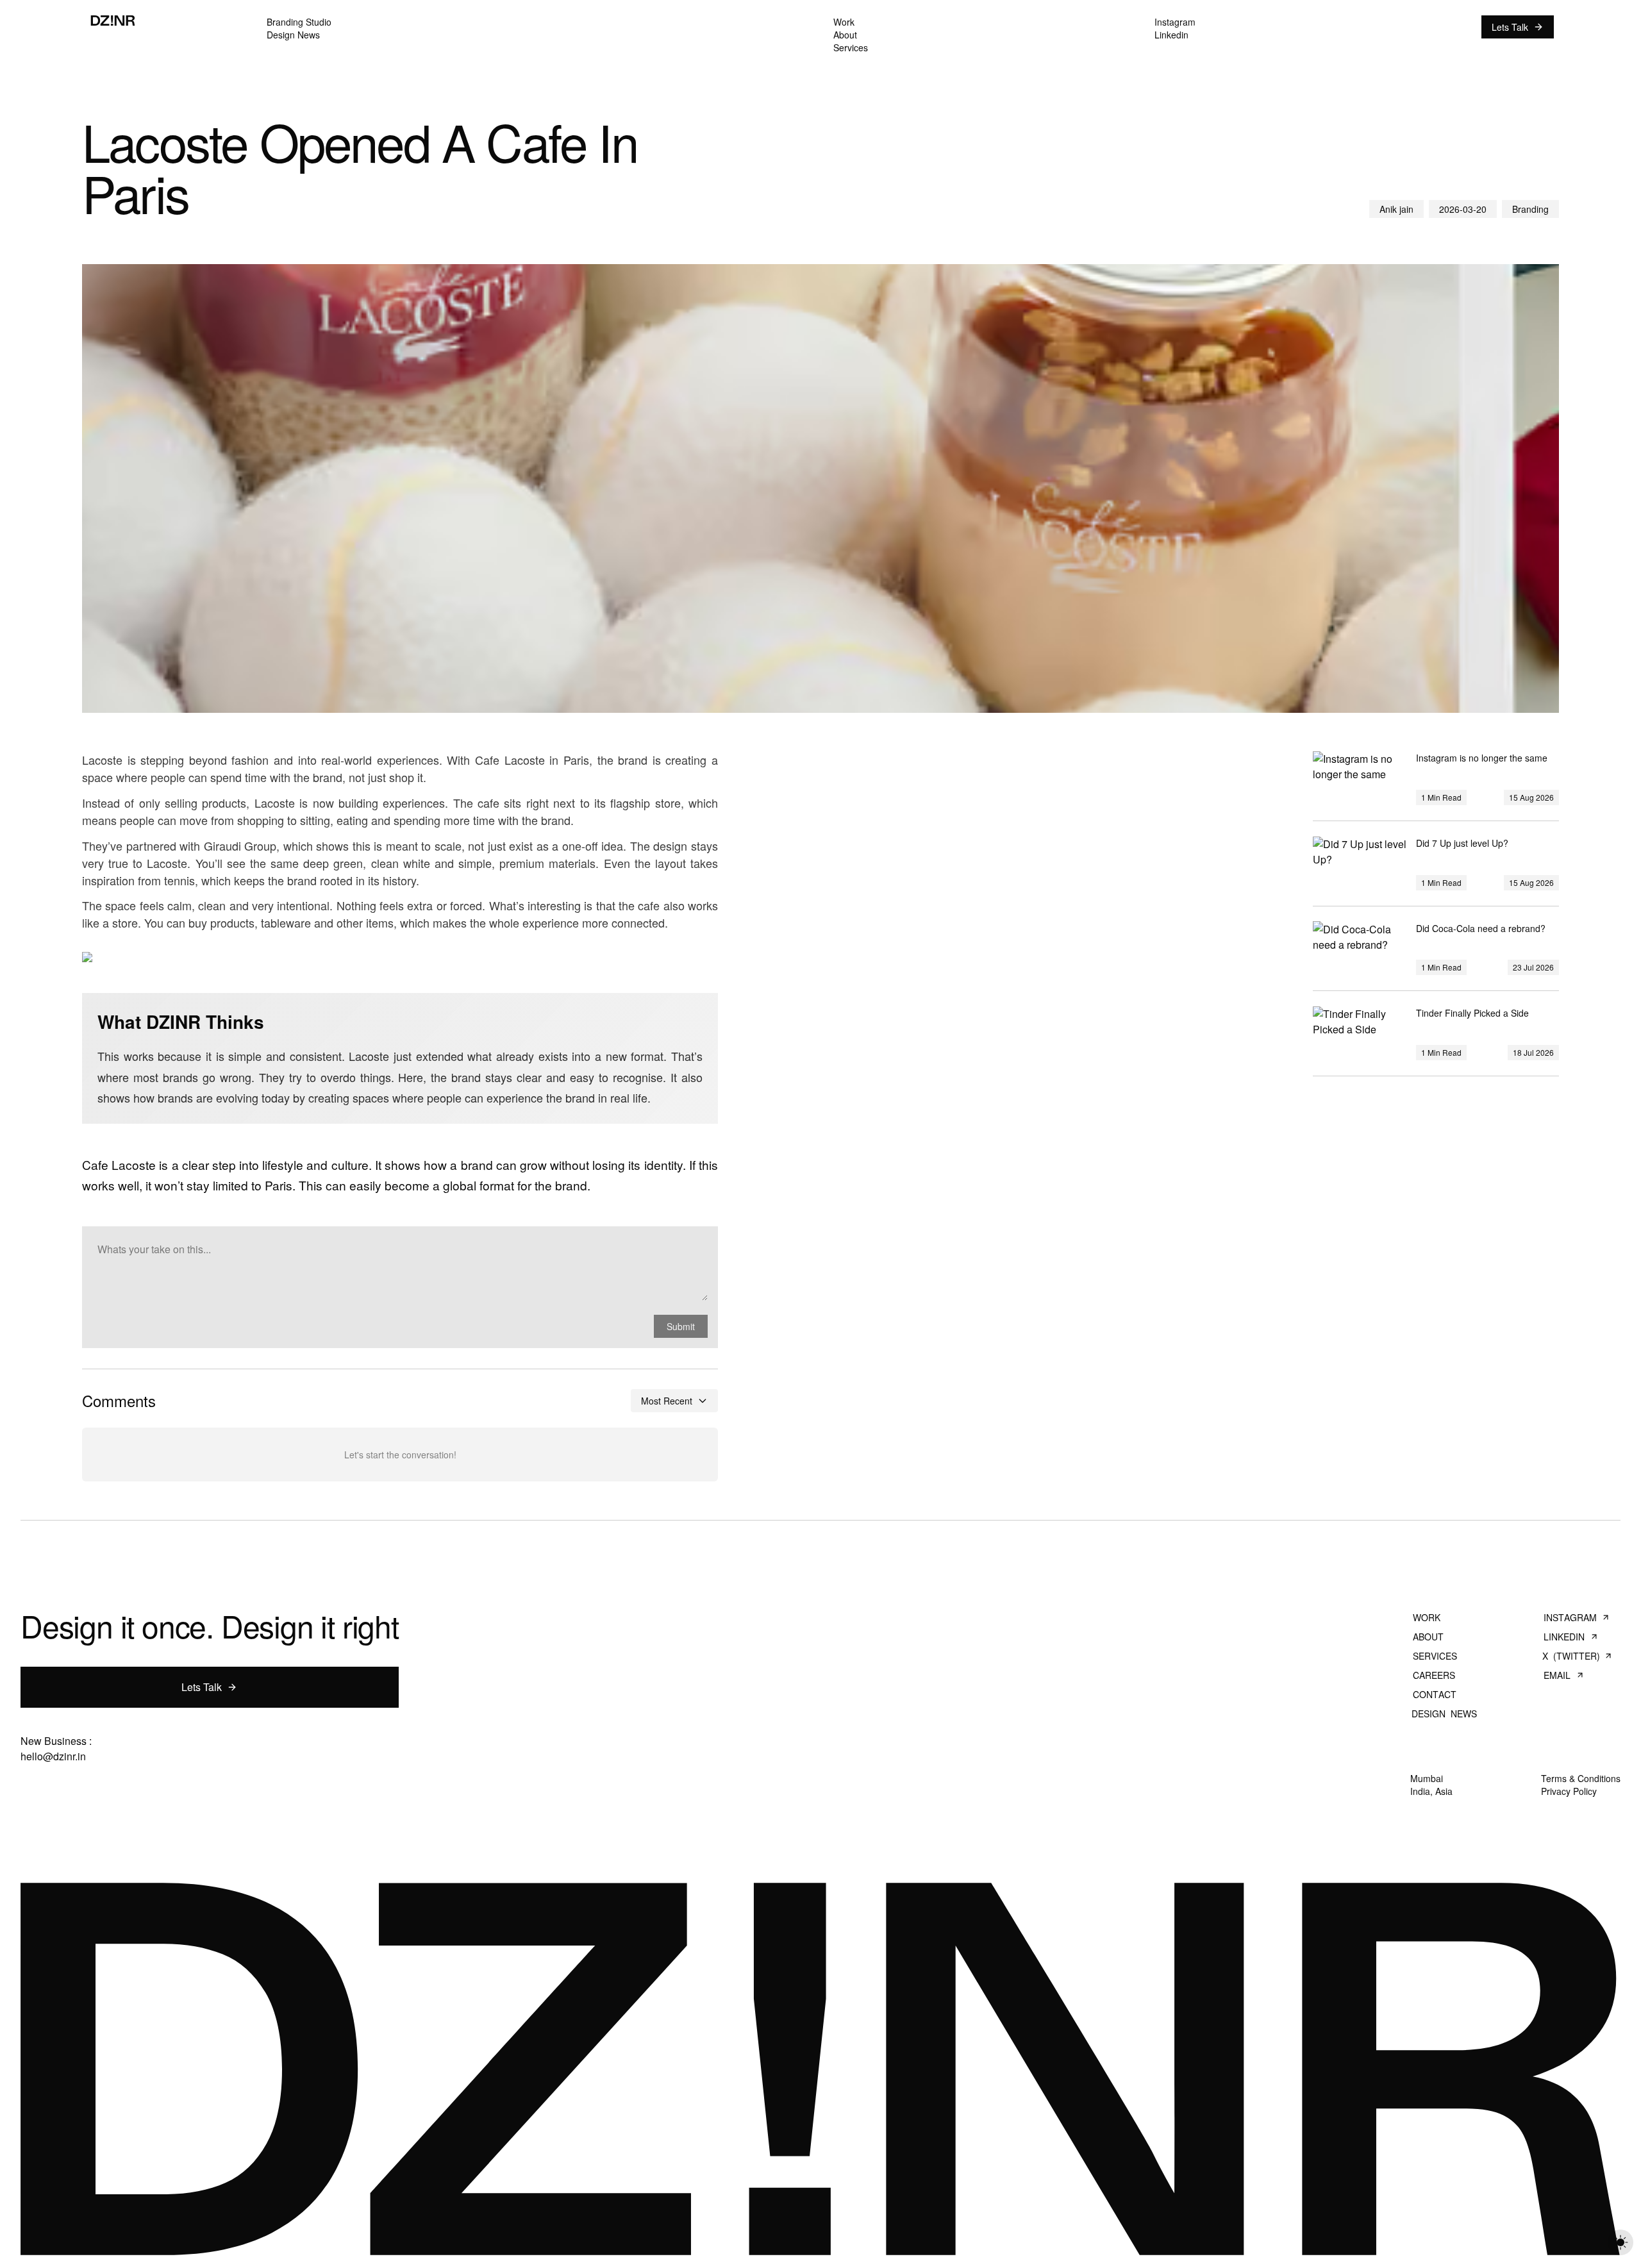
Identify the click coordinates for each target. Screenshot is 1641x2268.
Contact (1434, 1694)
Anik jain (1396, 209)
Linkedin (1564, 1637)
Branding (1530, 209)
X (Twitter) (1571, 1656)
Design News (1444, 1714)
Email (1557, 1675)
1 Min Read (1441, 797)
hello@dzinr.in (53, 1756)
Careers (1434, 1675)
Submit (681, 1326)
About (1428, 1637)
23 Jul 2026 (1533, 967)
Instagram (1570, 1617)
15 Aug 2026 (1531, 797)
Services (1435, 1656)
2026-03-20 (1463, 209)
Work (1427, 1617)
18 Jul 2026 (1533, 1052)
